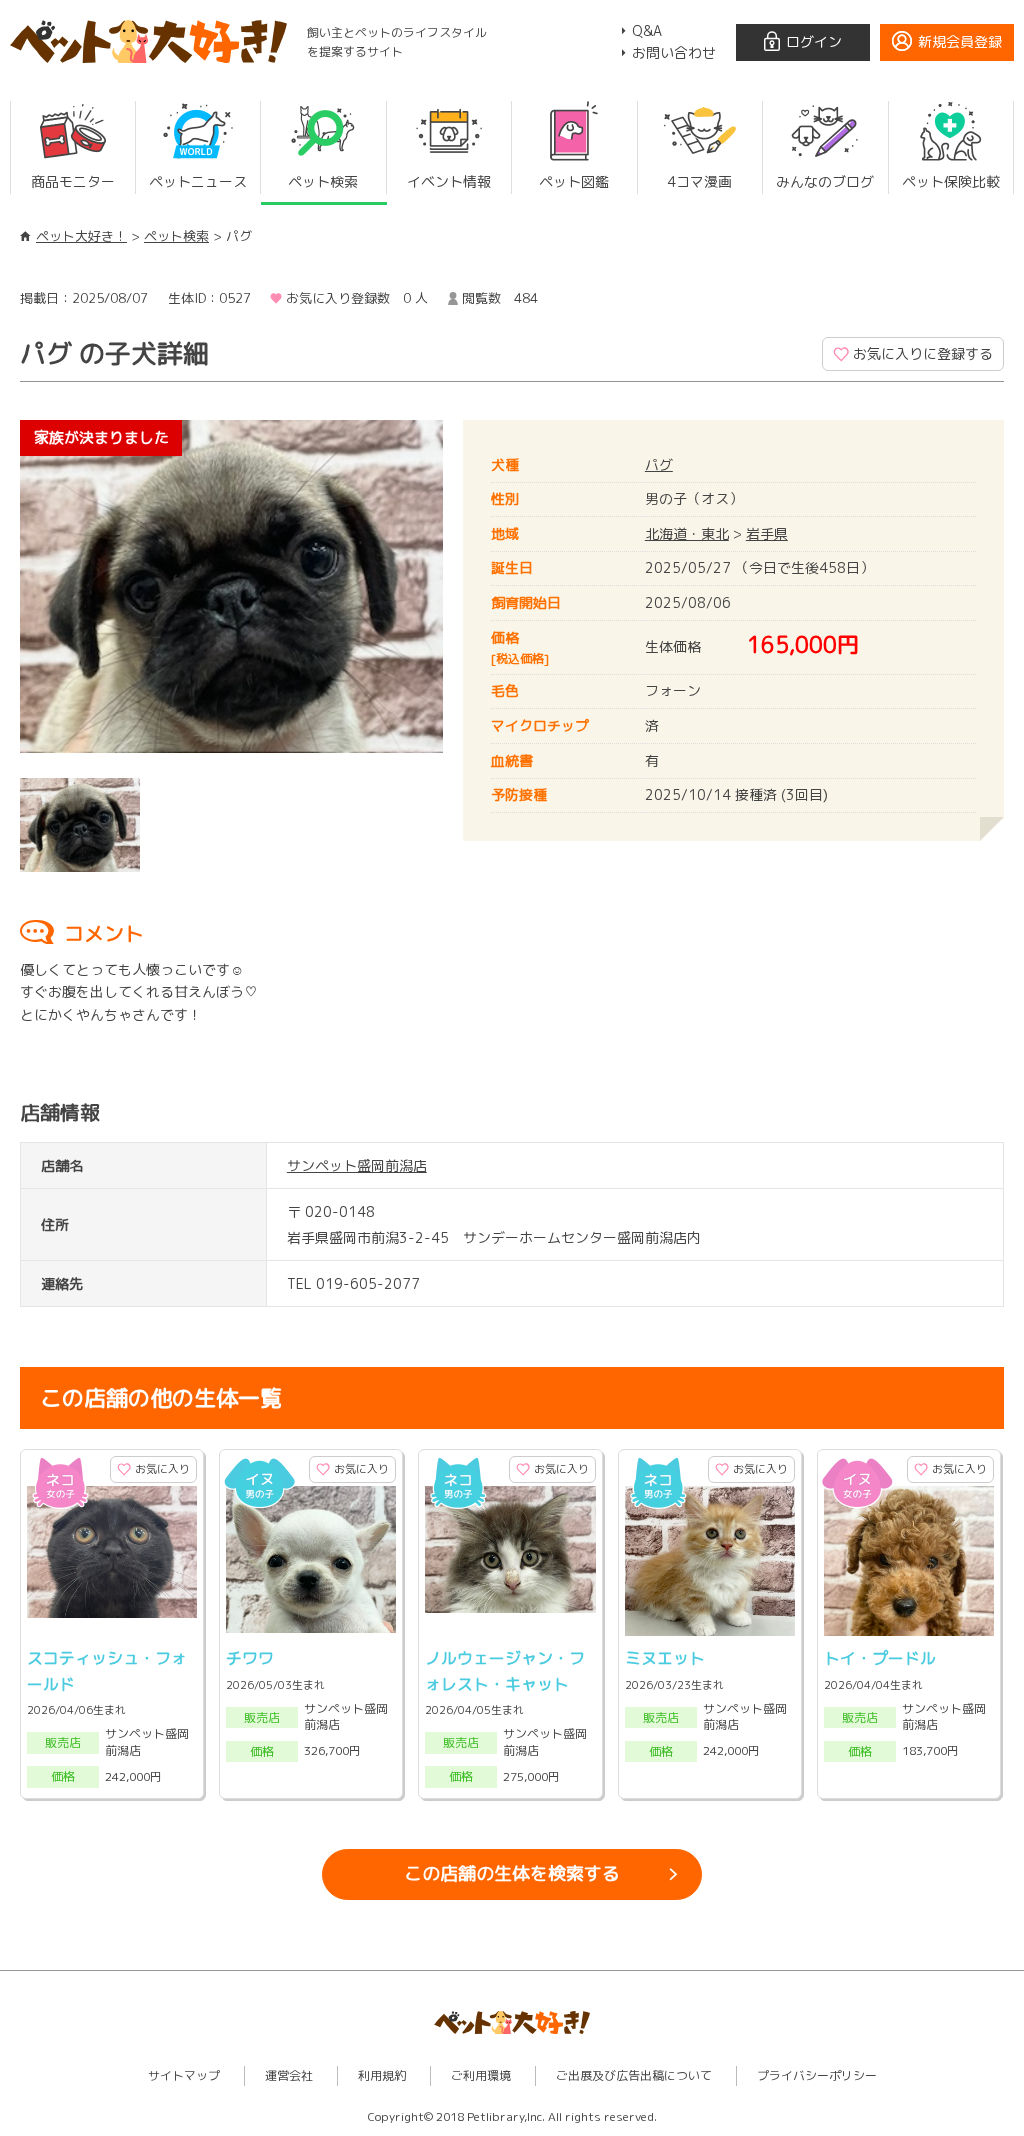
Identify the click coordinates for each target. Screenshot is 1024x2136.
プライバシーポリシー (817, 2075)
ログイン (814, 41)
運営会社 (289, 2075)
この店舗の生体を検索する (512, 1873)
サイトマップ (184, 2075)
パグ (659, 464)
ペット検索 (176, 236)
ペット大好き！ (81, 236)
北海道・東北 (687, 533)
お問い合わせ (674, 52)
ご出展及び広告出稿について (634, 2075)
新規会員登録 (960, 41)
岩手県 (767, 533)
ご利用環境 (481, 2075)
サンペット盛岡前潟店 (357, 1165)
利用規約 (382, 2075)
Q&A (647, 30)
